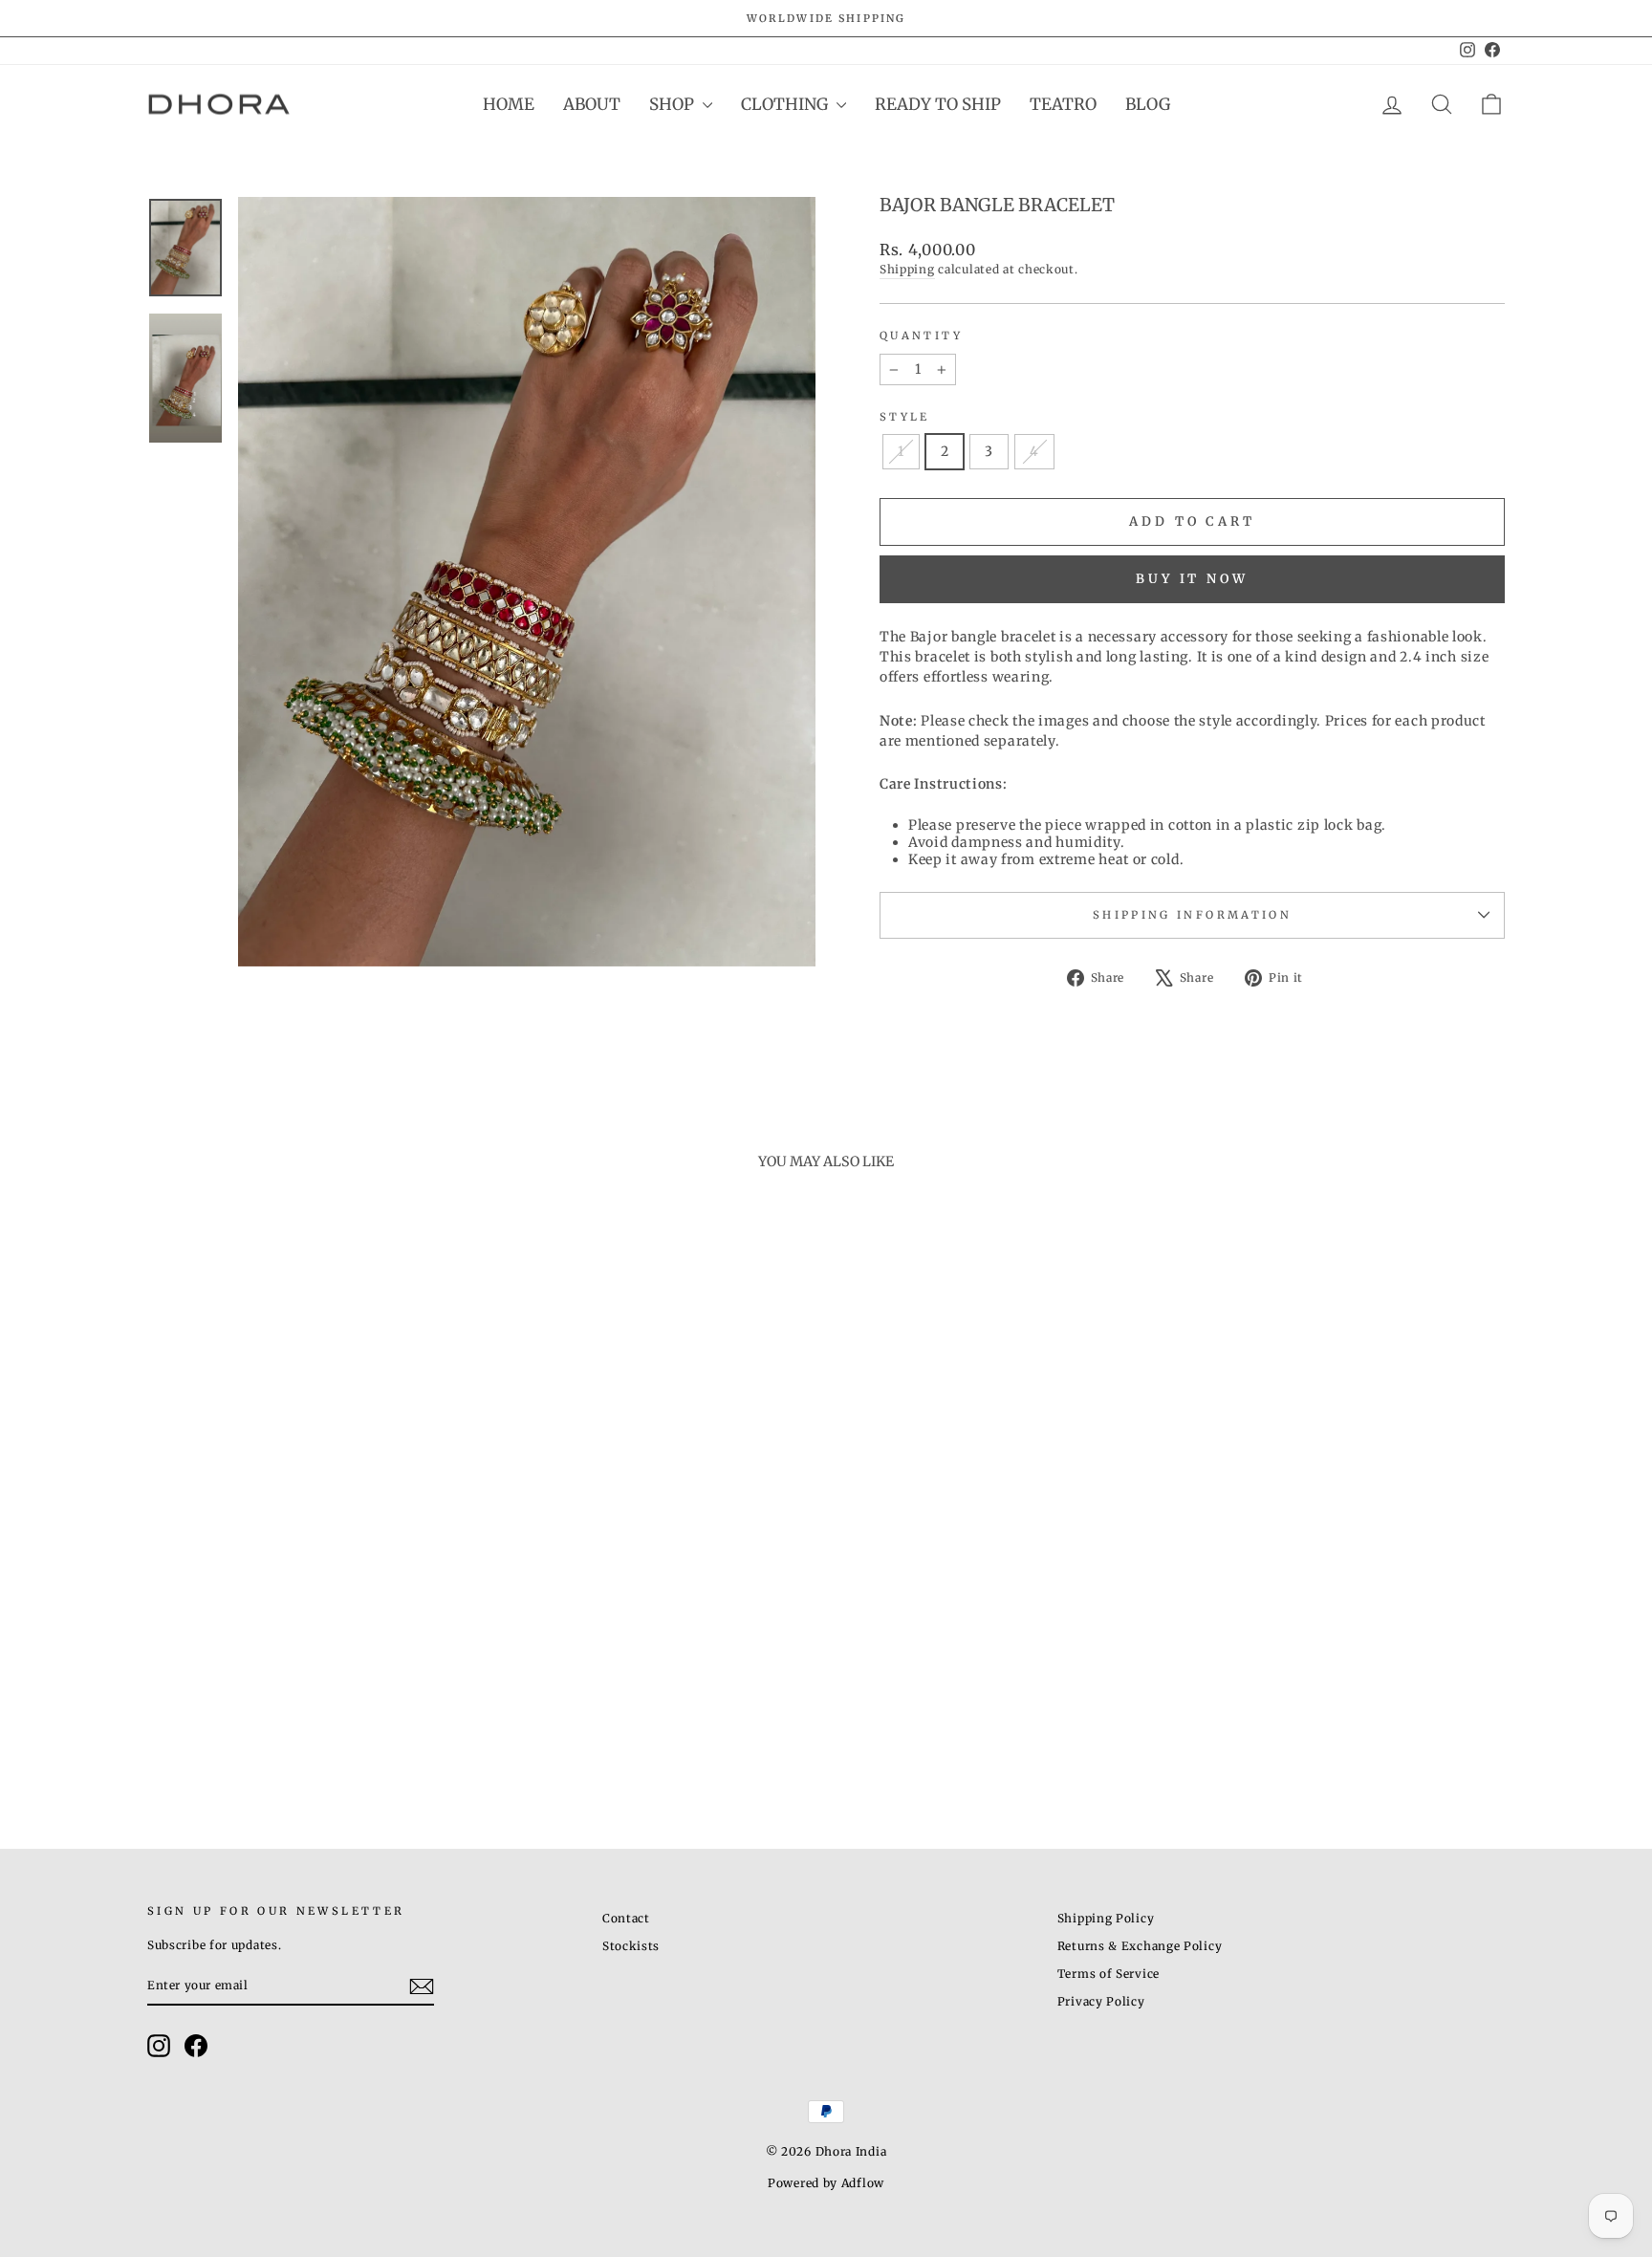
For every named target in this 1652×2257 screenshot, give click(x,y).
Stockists (631, 1946)
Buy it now (1192, 579)
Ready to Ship (938, 104)
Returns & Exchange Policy (1140, 1946)
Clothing (786, 104)
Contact (626, 1918)
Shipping (907, 269)
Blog (1148, 104)
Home (509, 104)
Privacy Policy (1101, 2001)
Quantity (921, 336)
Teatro (1063, 104)
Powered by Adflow (826, 2183)
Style (905, 417)
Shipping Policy (1106, 1918)
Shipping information (1192, 915)
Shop (674, 104)
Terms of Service (1109, 1974)
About (592, 104)
